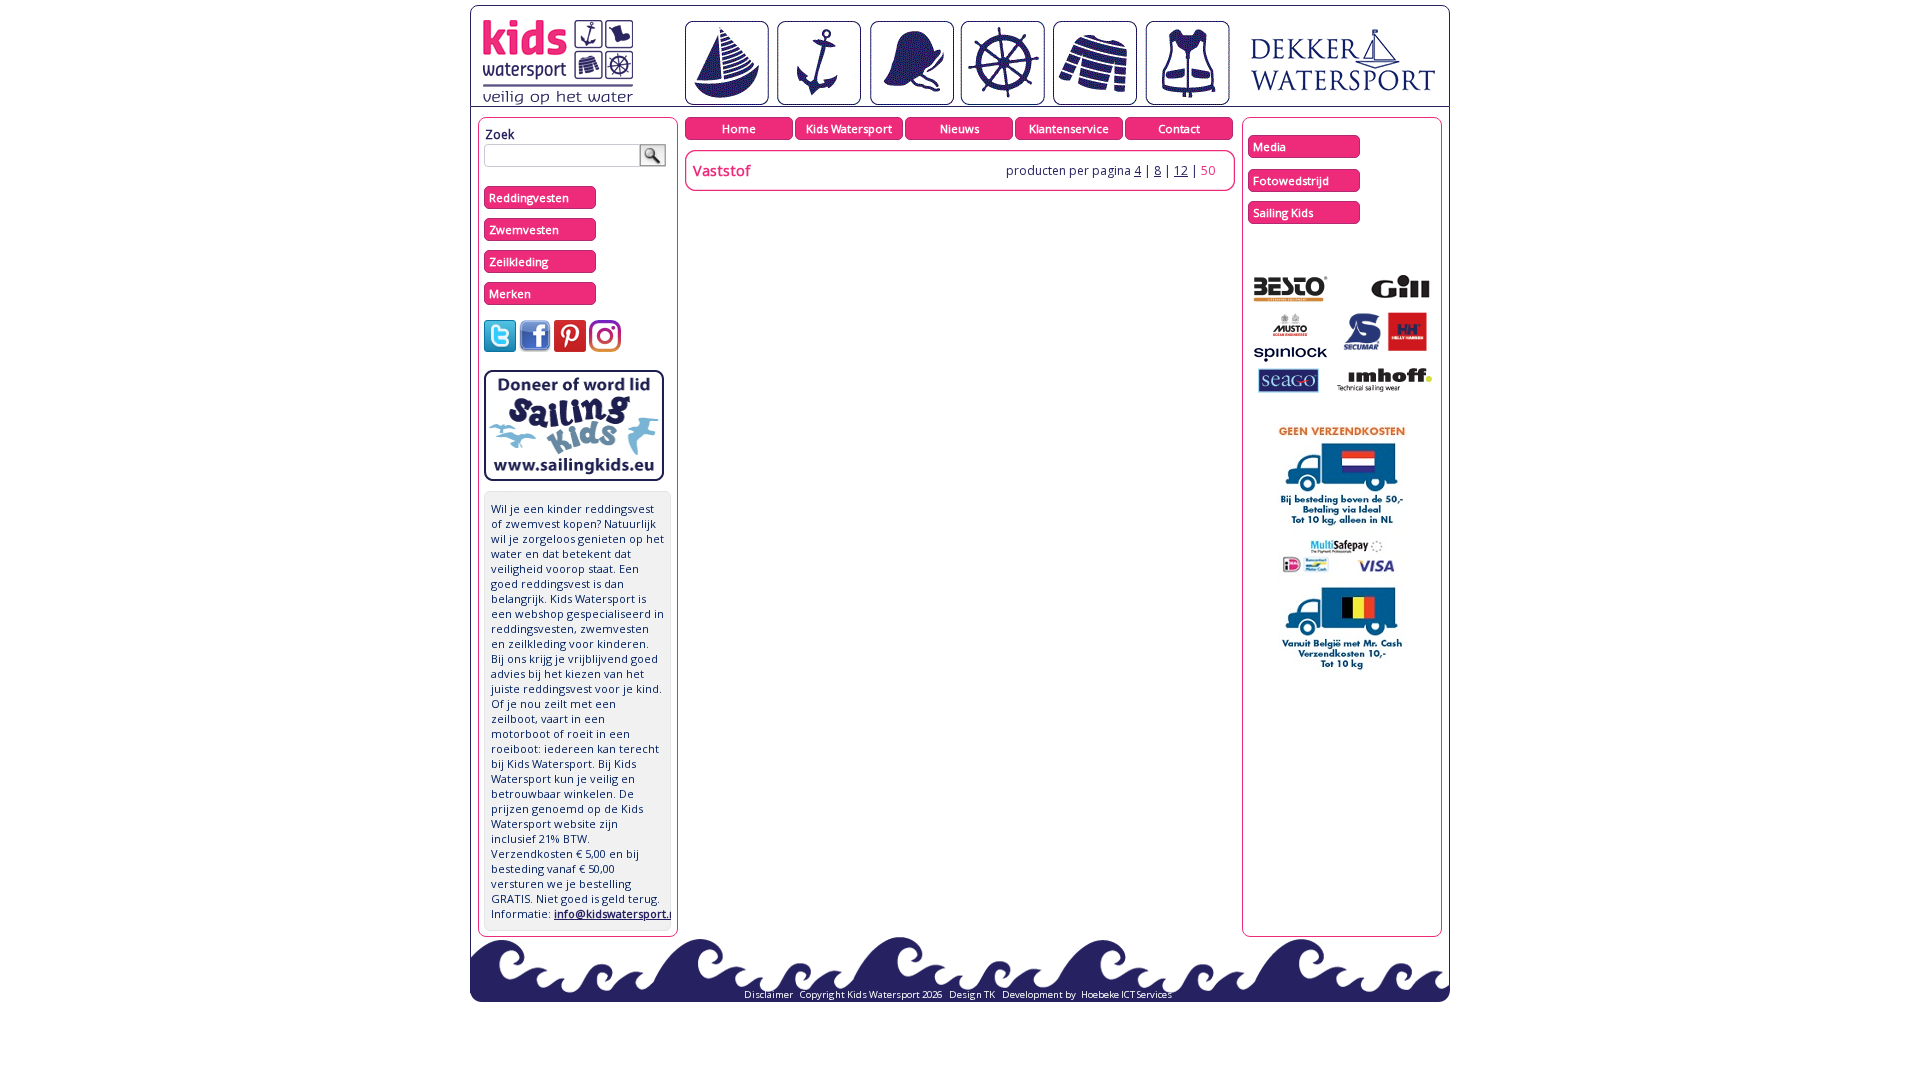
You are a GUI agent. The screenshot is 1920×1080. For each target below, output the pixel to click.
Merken (510, 293)
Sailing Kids (1283, 212)
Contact (1179, 128)
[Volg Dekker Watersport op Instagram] (605, 347)
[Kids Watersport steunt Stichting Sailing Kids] (574, 476)
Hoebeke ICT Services (1126, 994)
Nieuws (959, 128)
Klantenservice (1069, 128)
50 (1208, 170)
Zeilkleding (518, 261)
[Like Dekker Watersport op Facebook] (535, 347)
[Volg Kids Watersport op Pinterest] (570, 347)
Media (1269, 146)
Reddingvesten (529, 197)
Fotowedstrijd (1291, 180)
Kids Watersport (849, 128)
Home (739, 128)
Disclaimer (768, 994)
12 (1181, 170)
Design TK (972, 994)
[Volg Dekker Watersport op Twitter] (500, 347)
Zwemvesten (524, 229)
